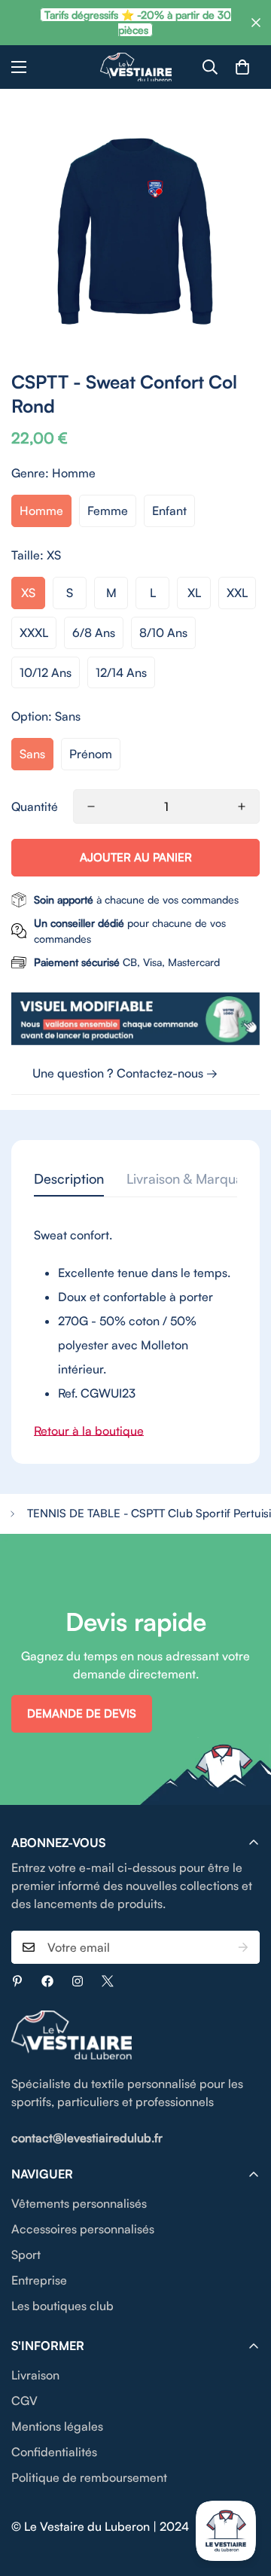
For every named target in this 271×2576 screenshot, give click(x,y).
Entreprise (39, 2280)
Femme (108, 511)
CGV (24, 2401)
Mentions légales (57, 2426)
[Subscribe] (243, 1947)
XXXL (34, 633)
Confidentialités (54, 2452)
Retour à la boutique (89, 1431)
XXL (237, 593)
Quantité (35, 806)
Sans (32, 754)
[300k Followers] (47, 1981)
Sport (26, 2254)
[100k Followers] (78, 1981)
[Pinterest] (17, 1981)
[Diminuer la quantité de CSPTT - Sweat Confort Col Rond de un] (91, 806)
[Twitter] (108, 1981)
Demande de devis (82, 1713)
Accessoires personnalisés (83, 2229)
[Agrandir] (228, 325)
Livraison (35, 2375)
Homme (41, 511)
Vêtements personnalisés (79, 2203)
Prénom (91, 754)
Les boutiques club (62, 2306)
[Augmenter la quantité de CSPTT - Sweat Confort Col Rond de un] (242, 806)
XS (28, 593)
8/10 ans (163, 633)
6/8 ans (94, 633)
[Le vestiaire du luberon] (136, 67)
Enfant (169, 511)
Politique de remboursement (89, 2477)
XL (194, 593)
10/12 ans (46, 672)
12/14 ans (121, 672)
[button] (242, 67)
